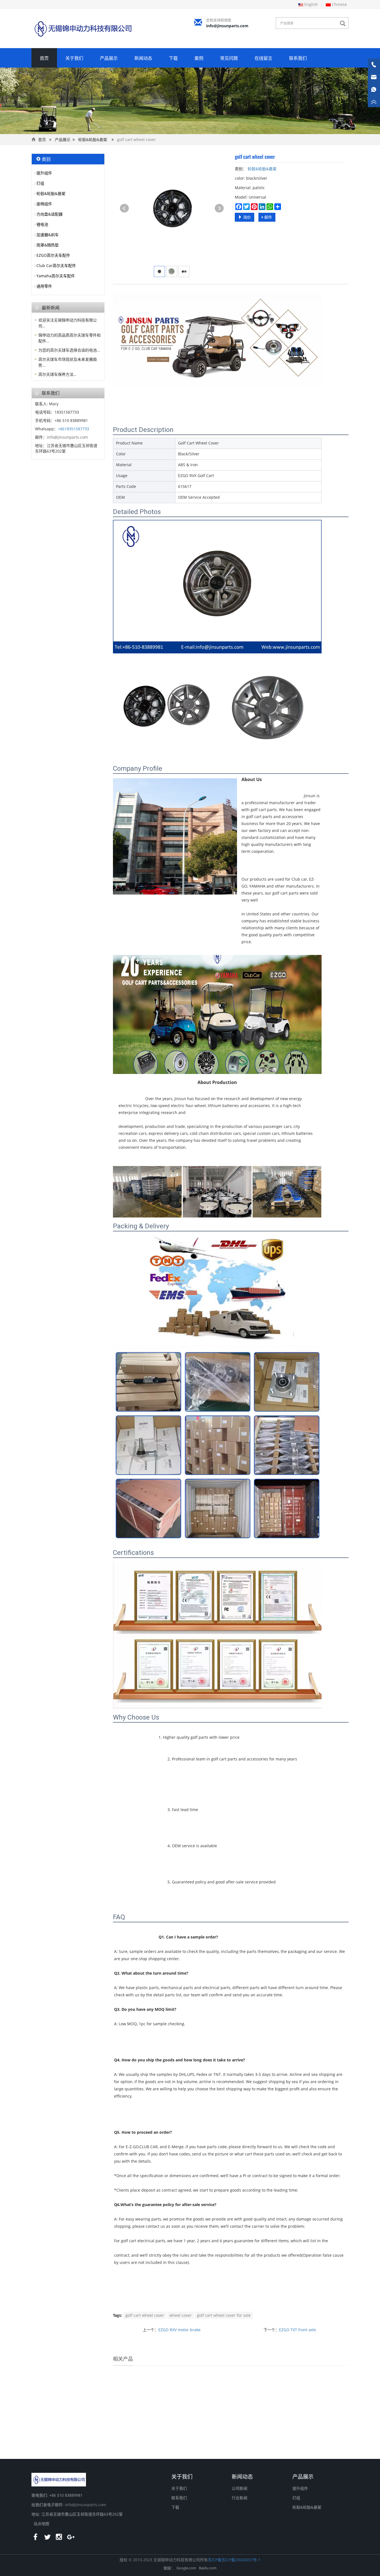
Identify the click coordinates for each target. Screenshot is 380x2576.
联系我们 (298, 58)
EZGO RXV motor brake (179, 2330)
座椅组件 (44, 204)
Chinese (339, 4)
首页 (44, 58)
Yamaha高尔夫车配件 (56, 276)
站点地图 (41, 2524)
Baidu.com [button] (208, 2568)
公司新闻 (240, 2488)
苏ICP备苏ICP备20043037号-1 (234, 2560)
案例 (199, 58)
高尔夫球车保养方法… (57, 374)
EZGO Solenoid (200, 2434)
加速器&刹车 (48, 235)
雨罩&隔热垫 (48, 245)
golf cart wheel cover (145, 2315)
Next (219, 208)
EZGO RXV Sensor (261, 2434)
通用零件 (44, 286)
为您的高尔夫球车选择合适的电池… (69, 350)
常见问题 (229, 58)
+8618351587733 (73, 429)
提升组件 (44, 173)
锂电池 (42, 224)
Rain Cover (322, 2434)
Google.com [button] (186, 2568)
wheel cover (181, 2315)
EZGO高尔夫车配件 (53, 255)
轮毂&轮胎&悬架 (93, 139)
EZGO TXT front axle (298, 2330)
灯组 (40, 183)
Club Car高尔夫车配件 (56, 265)
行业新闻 (240, 2498)
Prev (124, 208)
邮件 (268, 217)
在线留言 (263, 58)
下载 (173, 58)
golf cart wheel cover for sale (224, 2315)
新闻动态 (143, 58)
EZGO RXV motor (139, 2434)
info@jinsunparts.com (227, 26)
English (311, 4)
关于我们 (74, 58)
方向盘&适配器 (50, 214)
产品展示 (109, 58)
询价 (246, 217)
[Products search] (344, 24)
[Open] (374, 83)
